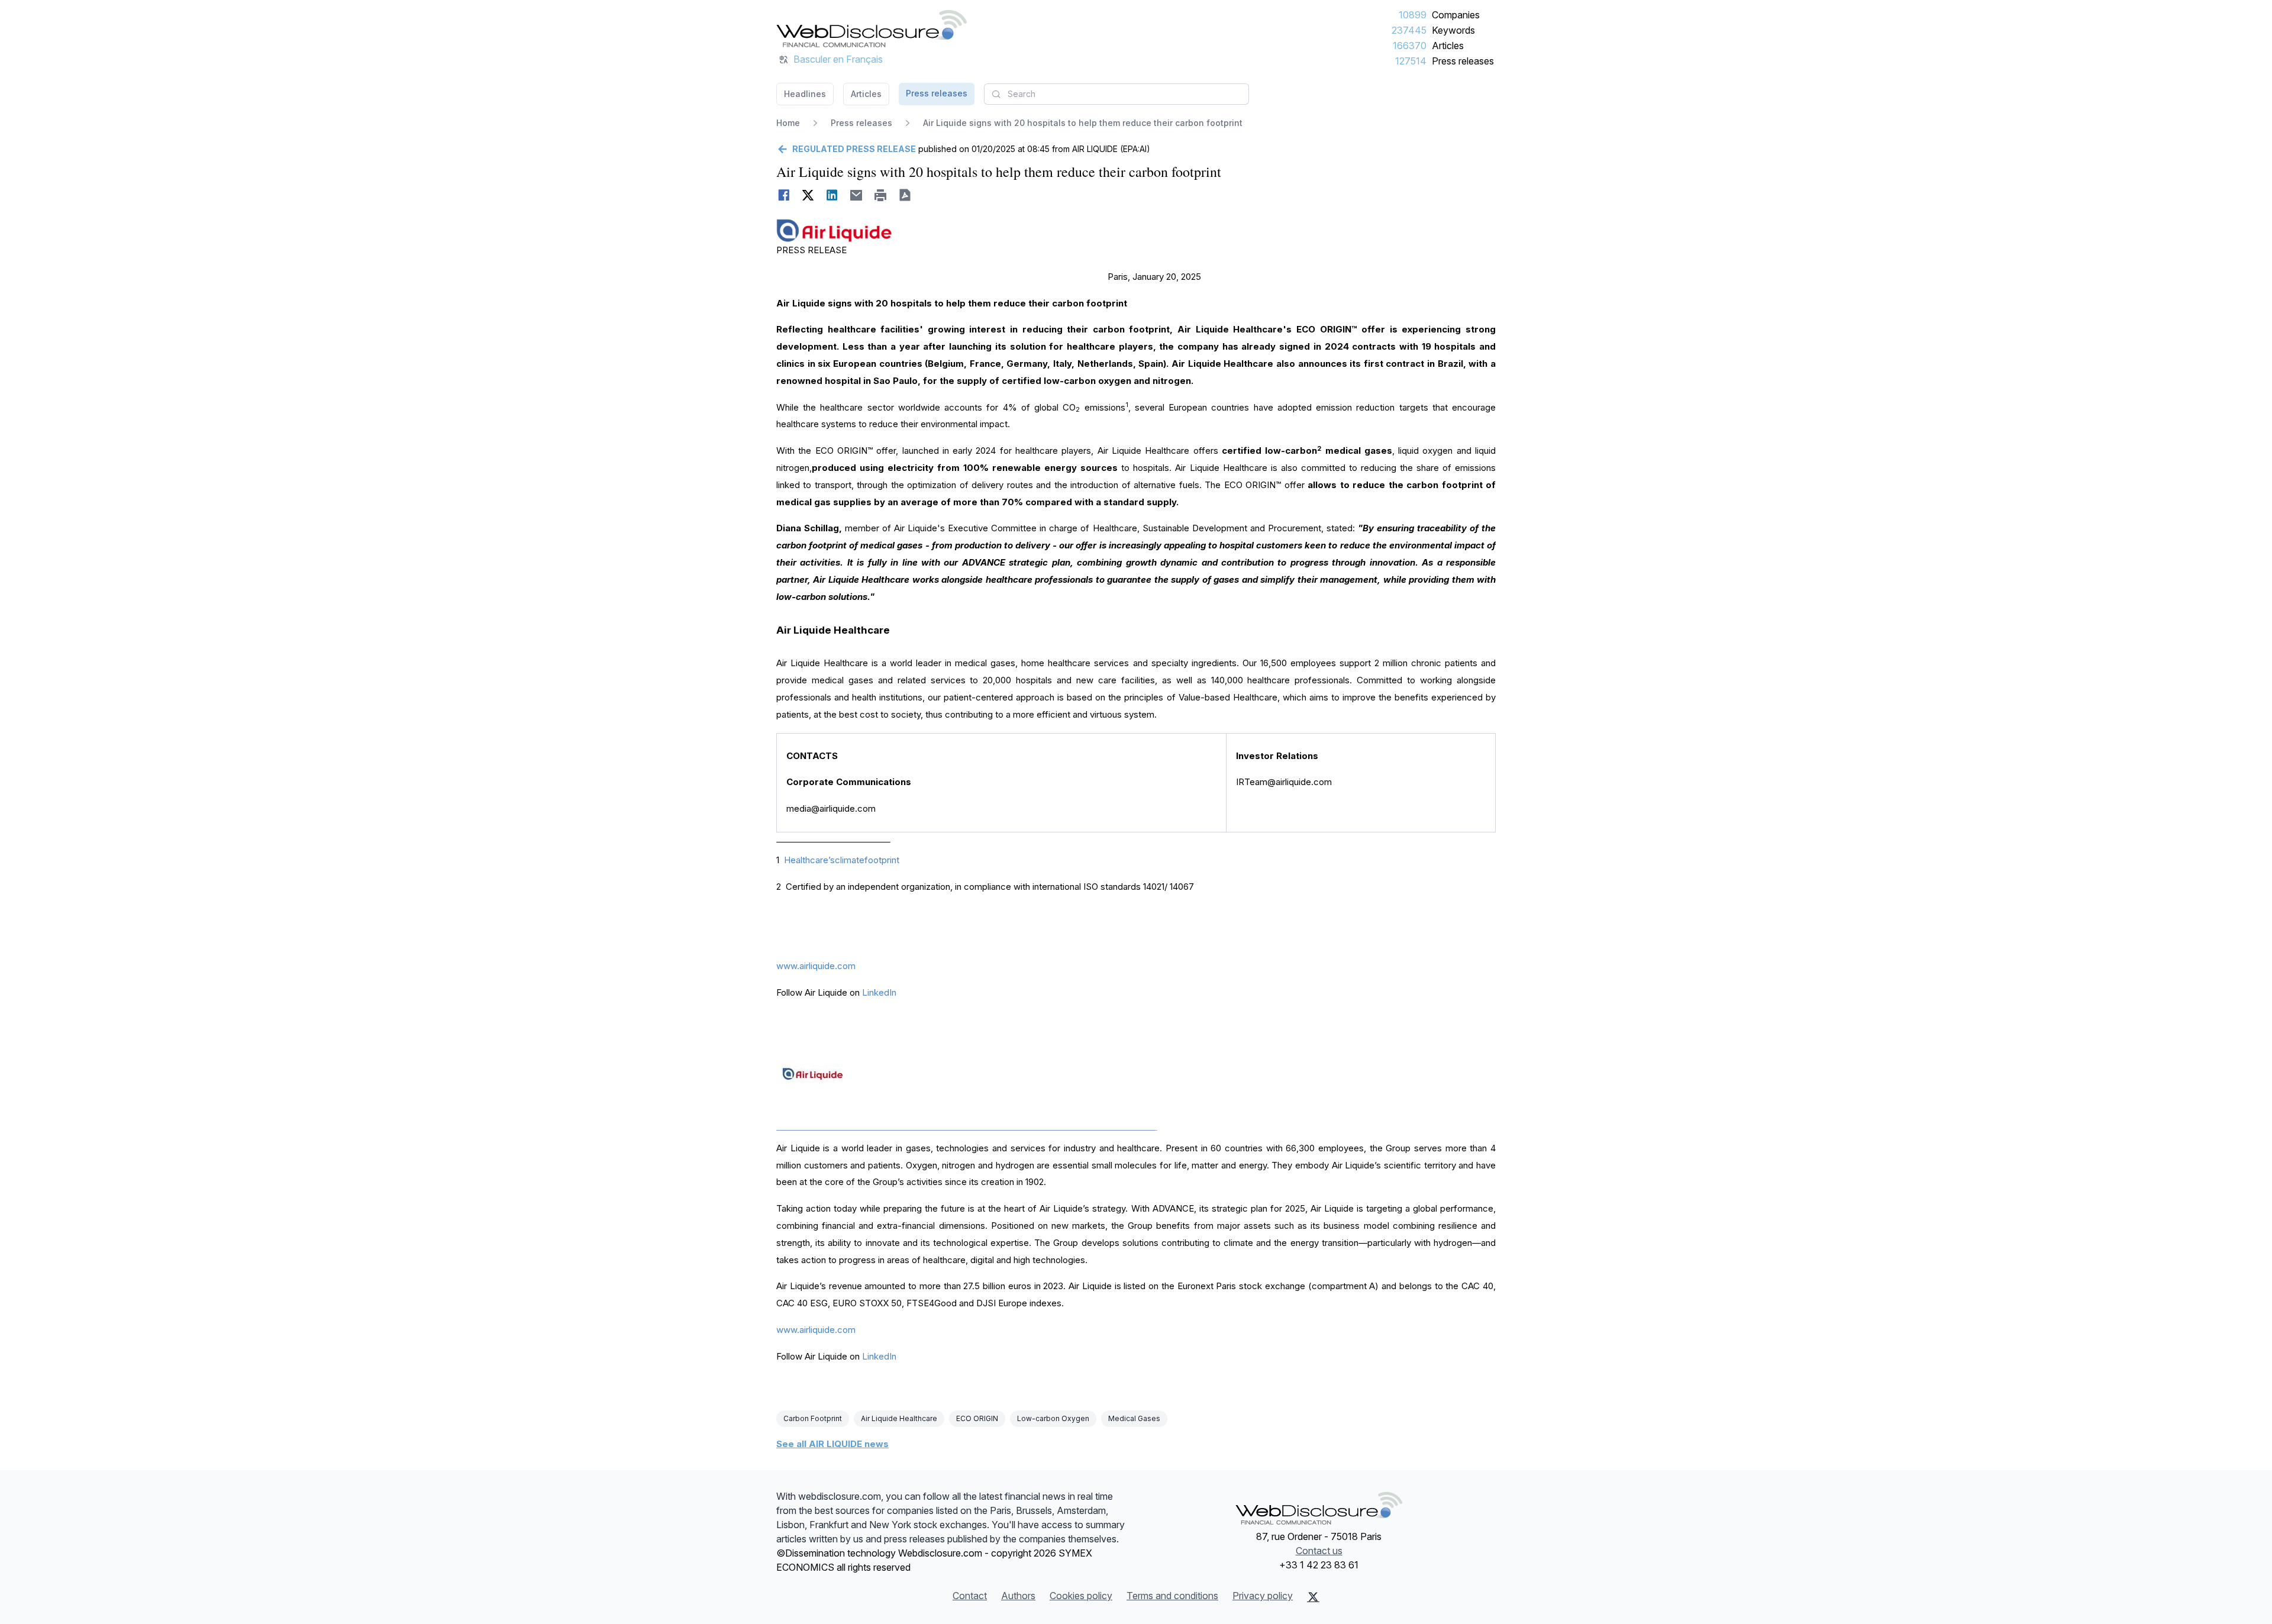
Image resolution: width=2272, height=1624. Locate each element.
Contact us (1319, 1551)
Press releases (1463, 61)
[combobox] (1116, 94)
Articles (1448, 46)
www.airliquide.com (816, 966)
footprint (882, 860)
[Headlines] (872, 28)
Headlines (805, 94)
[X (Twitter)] (1313, 1597)
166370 (1410, 46)
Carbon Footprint (813, 1418)
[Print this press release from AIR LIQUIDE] (881, 195)
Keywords (1453, 30)
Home (788, 123)
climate (850, 860)
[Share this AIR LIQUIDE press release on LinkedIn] (832, 195)
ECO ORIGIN (977, 1418)
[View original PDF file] (905, 195)
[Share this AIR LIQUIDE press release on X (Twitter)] (808, 195)
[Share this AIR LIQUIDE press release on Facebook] (784, 195)
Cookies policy (1081, 1596)
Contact (970, 1596)
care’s (822, 860)
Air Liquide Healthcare (899, 1418)
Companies (1456, 15)
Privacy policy (1263, 1596)
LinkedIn (879, 992)
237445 (1409, 30)
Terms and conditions (1172, 1596)
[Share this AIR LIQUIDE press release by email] (856, 195)
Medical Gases (1134, 1418)
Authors (1018, 1596)
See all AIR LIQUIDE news (832, 1444)
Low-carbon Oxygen (1053, 1418)
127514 (1411, 61)
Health (797, 860)
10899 (1413, 15)
